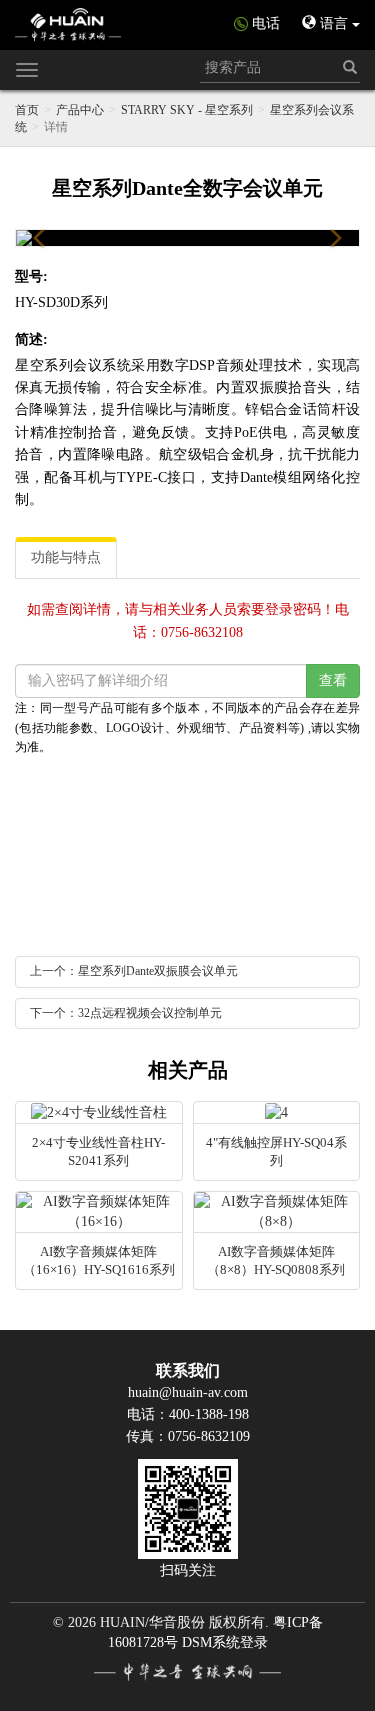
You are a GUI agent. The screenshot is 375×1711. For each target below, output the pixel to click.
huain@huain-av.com (188, 1392)
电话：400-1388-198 (188, 1414)
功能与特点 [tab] (66, 557)
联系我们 (188, 1370)
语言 (334, 23)
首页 (27, 110)
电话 (266, 23)
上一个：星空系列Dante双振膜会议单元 (134, 971)
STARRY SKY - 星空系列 (187, 110)
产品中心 (80, 110)
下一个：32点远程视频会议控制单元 (126, 1013)
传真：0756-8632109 (188, 1436)
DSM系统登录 (225, 1642)
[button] (40, 238)
